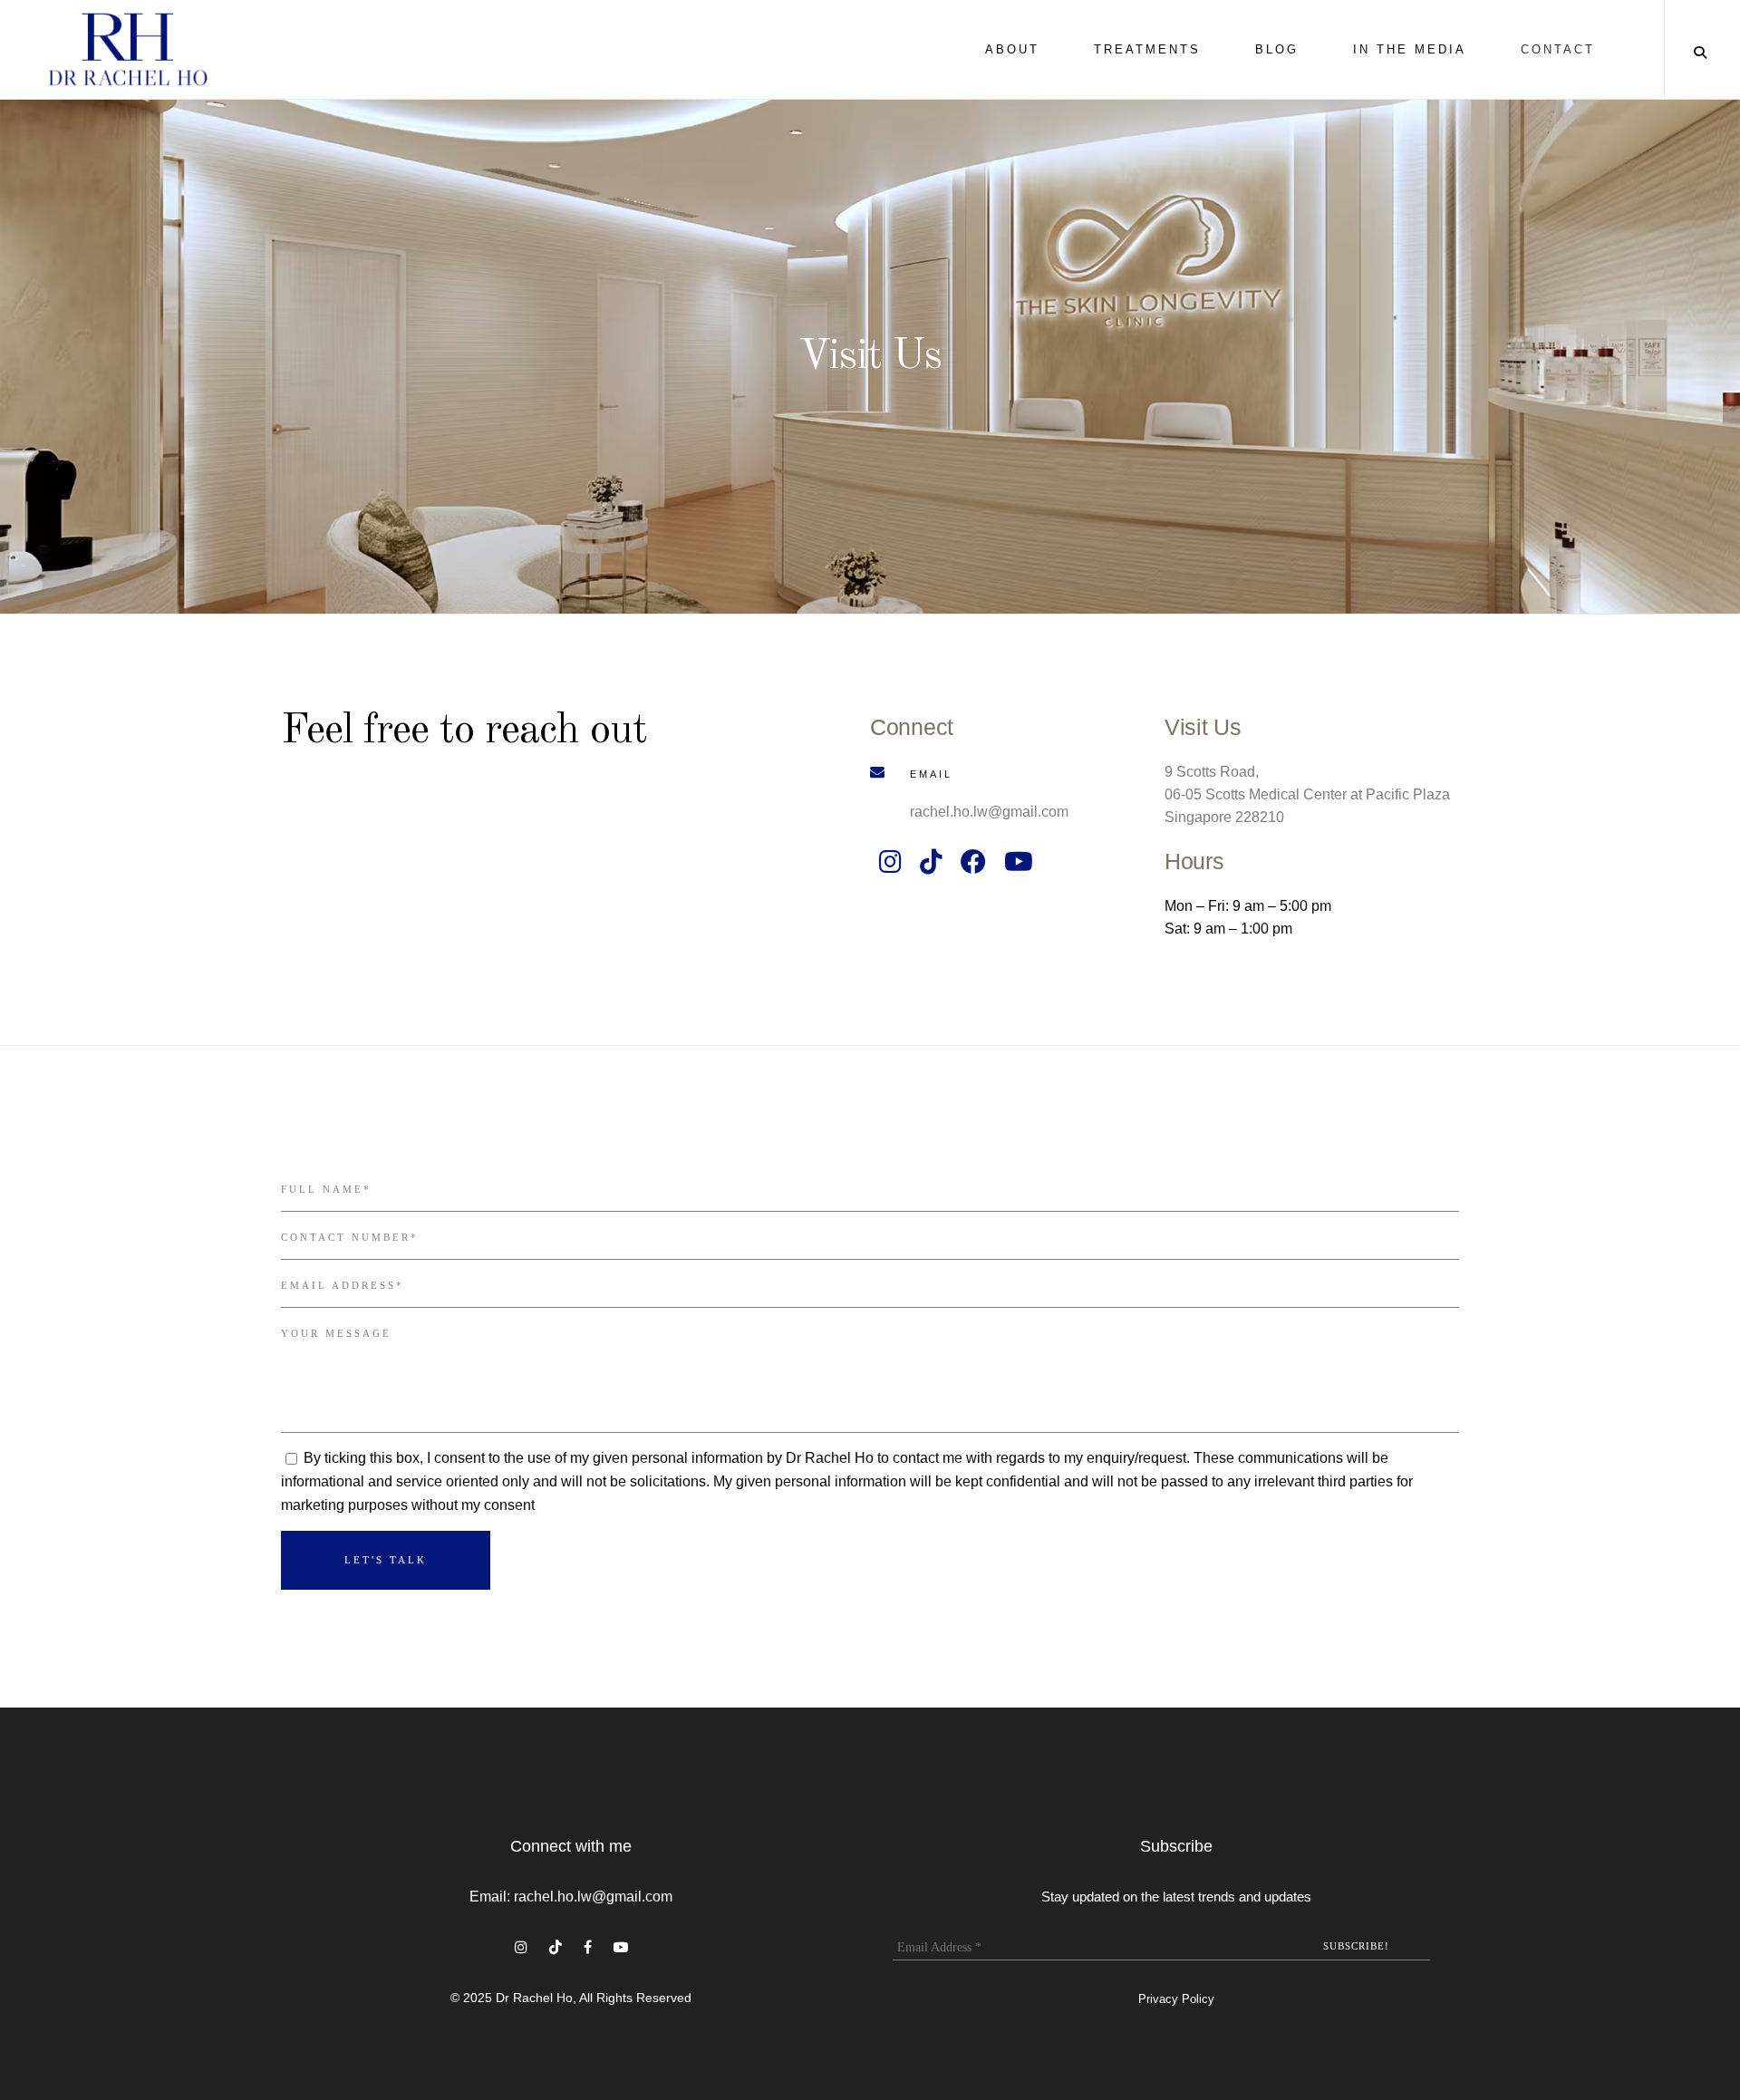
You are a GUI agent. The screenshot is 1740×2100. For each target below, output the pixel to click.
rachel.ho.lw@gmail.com (989, 812)
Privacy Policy (1176, 1999)
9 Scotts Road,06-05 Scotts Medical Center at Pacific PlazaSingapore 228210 (1307, 794)
